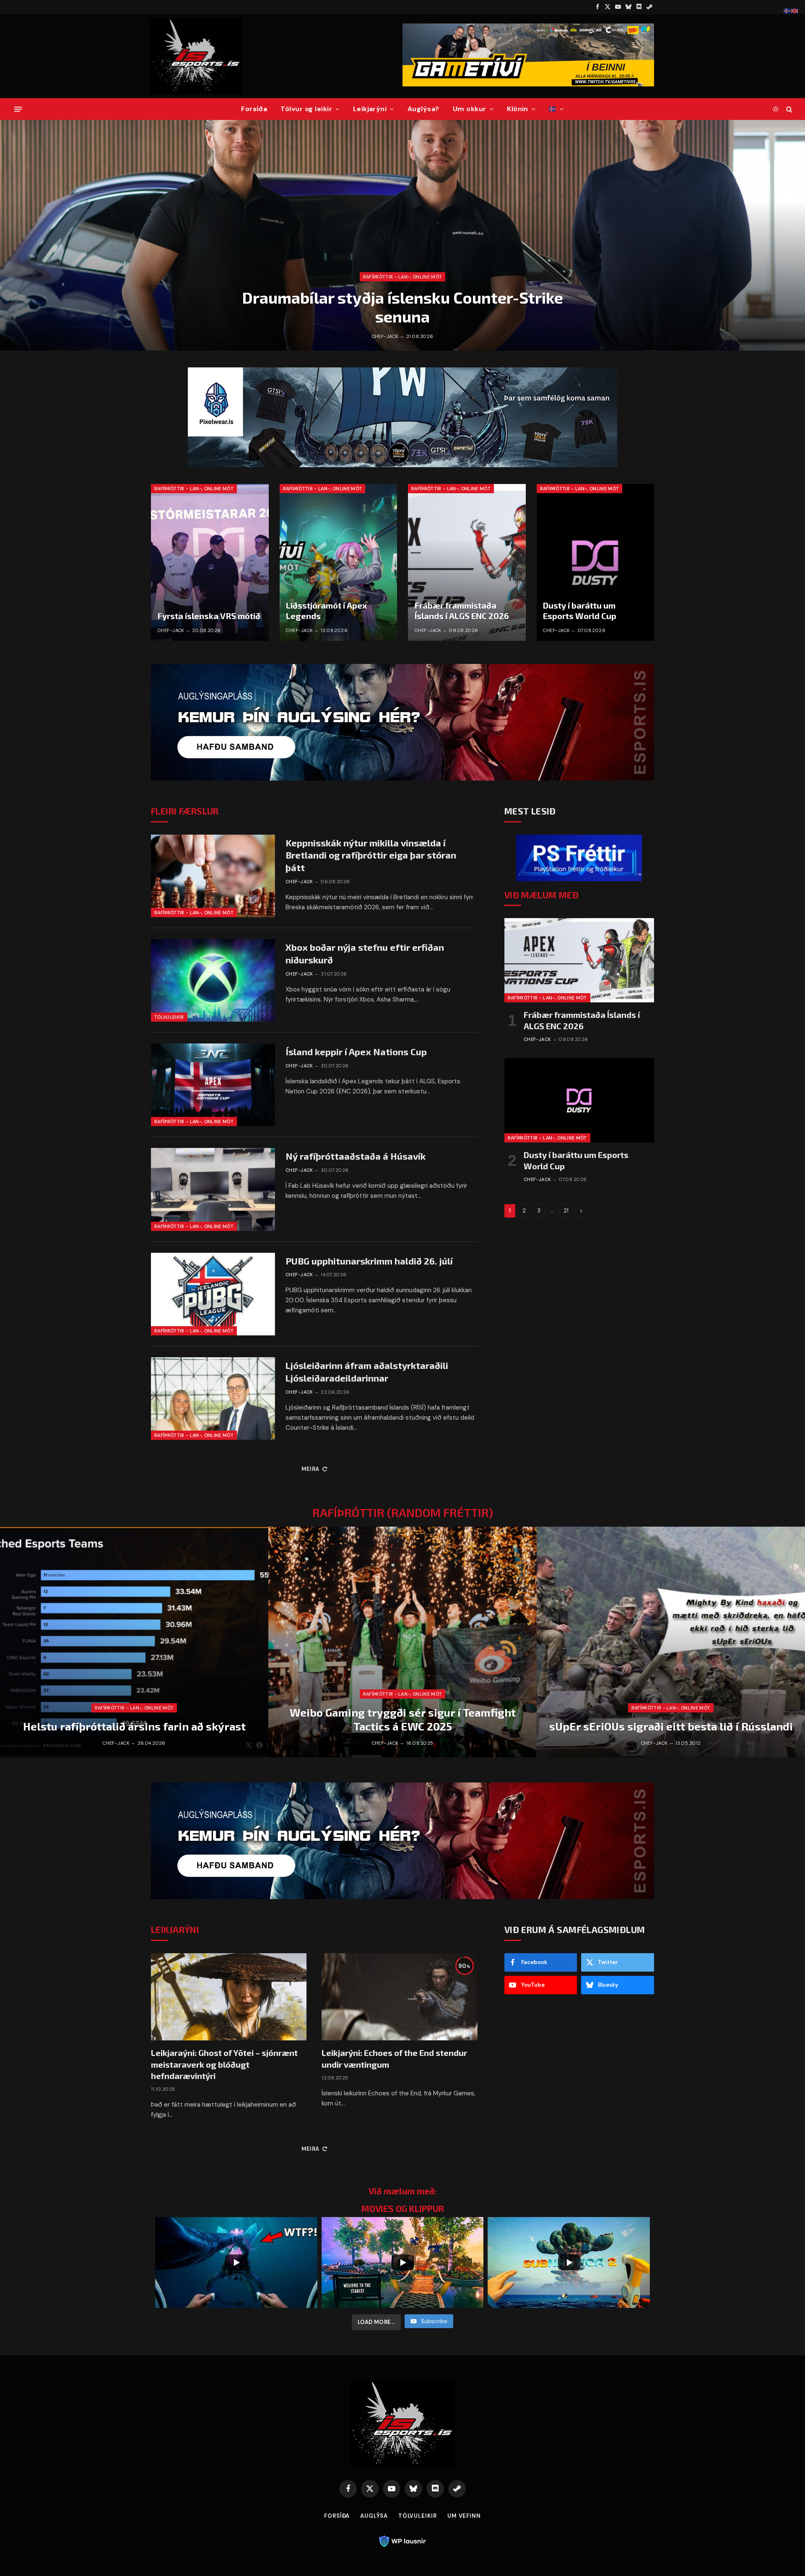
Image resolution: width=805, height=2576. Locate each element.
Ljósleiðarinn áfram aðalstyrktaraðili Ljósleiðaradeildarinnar (367, 1371)
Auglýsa (374, 2516)
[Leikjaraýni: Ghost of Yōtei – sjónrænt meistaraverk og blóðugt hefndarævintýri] (229, 1997)
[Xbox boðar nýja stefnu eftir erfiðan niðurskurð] (213, 980)
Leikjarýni (370, 109)
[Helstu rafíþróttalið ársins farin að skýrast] (134, 1642)
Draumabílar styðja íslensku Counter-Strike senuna (402, 307)
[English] (795, 10)
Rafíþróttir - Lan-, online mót (403, 277)
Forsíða (254, 109)
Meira (310, 1469)
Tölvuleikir (169, 1017)
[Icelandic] (556, 109)
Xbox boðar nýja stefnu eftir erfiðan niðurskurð (365, 953)
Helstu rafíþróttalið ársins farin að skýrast (134, 1726)
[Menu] (18, 109)
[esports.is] (196, 56)
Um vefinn (464, 2516)
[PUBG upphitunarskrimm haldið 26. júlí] (213, 1294)
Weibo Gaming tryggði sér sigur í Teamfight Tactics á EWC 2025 (403, 1719)
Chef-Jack (385, 336)
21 (566, 1211)
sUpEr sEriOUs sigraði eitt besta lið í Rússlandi (671, 1726)
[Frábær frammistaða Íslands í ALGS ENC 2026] (467, 562)
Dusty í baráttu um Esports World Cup (580, 611)
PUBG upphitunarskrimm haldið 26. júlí (369, 1261)
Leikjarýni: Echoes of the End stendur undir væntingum (394, 2058)
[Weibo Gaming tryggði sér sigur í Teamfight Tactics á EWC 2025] (402, 1642)
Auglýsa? (423, 109)
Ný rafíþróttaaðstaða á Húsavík (356, 1156)
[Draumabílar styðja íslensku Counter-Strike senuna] (402, 235)
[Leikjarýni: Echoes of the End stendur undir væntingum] (399, 1997)
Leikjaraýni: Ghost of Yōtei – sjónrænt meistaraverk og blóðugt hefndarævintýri (224, 2064)
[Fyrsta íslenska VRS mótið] (210, 562)
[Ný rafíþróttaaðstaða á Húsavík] (213, 1189)
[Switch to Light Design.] (776, 109)
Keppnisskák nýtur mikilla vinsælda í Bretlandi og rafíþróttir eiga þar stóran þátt (371, 855)
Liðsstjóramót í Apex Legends (326, 611)
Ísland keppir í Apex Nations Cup (356, 1051)
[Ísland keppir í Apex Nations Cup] (213, 1085)
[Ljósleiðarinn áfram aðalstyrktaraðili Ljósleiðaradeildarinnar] (213, 1399)
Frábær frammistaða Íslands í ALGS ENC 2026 (462, 611)
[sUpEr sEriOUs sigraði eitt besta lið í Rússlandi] (671, 1642)
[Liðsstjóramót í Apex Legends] (339, 562)
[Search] (788, 109)
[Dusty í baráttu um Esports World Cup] (596, 562)
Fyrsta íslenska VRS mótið (209, 616)
